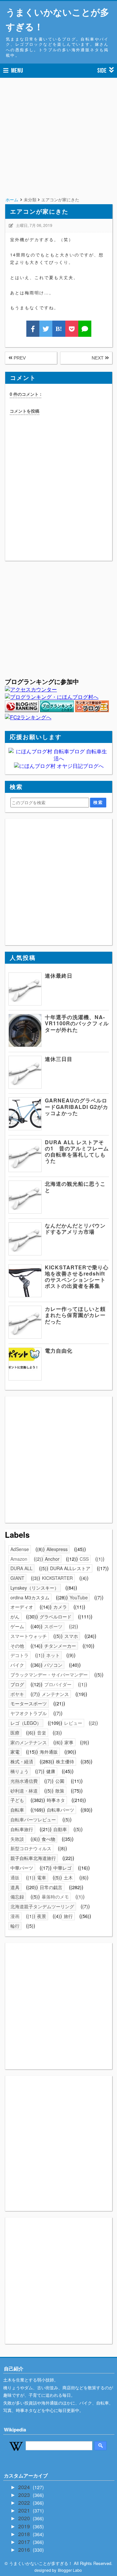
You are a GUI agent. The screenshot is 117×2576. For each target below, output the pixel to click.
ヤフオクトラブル (29, 1713)
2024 (25, 2487)
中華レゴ (62, 1868)
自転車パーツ (60, 1810)
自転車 (17, 1810)
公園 (60, 1781)
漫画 (15, 1916)
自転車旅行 (22, 1829)
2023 (25, 2495)
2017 (25, 2542)
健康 (51, 1771)
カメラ (60, 1607)
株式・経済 (22, 1761)
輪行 (15, 1926)
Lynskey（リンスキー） (35, 1588)
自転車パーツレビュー (33, 1819)
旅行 (68, 1916)
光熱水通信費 (24, 1781)
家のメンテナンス (29, 1742)
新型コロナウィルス (31, 1848)
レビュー (73, 1723)
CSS (84, 1559)
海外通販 (49, 1752)
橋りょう (19, 1771)
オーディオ (22, 1607)
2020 (25, 2518)
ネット (53, 1655)
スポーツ (53, 1626)
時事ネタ (56, 1800)
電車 (42, 1877)
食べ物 (48, 1839)
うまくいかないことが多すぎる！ (58, 19)
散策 (60, 1791)
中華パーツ (22, 1868)
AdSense (20, 1549)
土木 (68, 1877)
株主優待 (65, 1761)
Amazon (19, 1559)
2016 (25, 2550)
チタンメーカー (60, 1646)
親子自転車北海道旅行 (33, 1858)
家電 (15, 1752)
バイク (17, 1665)
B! (59, 329)
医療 (15, 1733)
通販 (15, 1877)
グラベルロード (56, 1617)
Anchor (52, 1559)
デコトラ (19, 1655)
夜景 (42, 1916)
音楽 (42, 1733)
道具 (15, 1887)
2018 (25, 2534)
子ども (17, 1800)
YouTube (79, 1597)
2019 (25, 2526)
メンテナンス (55, 1694)
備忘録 (17, 1897)
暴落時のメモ (55, 1897)
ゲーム (17, 1626)
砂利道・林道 (24, 1791)
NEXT (98, 358)
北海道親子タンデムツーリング (42, 1906)
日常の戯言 (51, 1887)
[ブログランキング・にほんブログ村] (52, 697)
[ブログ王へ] (92, 710)
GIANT (17, 1578)
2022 (25, 2503)
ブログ (17, 1684)
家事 (69, 1742)
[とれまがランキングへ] (57, 710)
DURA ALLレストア (70, 1568)
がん (15, 1617)
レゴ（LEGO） (26, 1723)
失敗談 (17, 1839)
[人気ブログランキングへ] (22, 710)
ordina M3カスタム (30, 1597)
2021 (25, 2510)
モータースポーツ (29, 1703)
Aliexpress (57, 1549)
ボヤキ (17, 1694)
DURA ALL (21, 1568)
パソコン (53, 1665)
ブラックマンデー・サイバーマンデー (49, 1675)
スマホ (71, 1636)
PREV (19, 358)
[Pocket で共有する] (72, 329)
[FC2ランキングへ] (28, 717)
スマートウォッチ (29, 1636)
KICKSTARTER (57, 1578)
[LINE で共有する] (85, 329)
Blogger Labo (70, 2570)
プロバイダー (58, 1684)
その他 (17, 1646)
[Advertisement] (58, 146)
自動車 (60, 1829)
